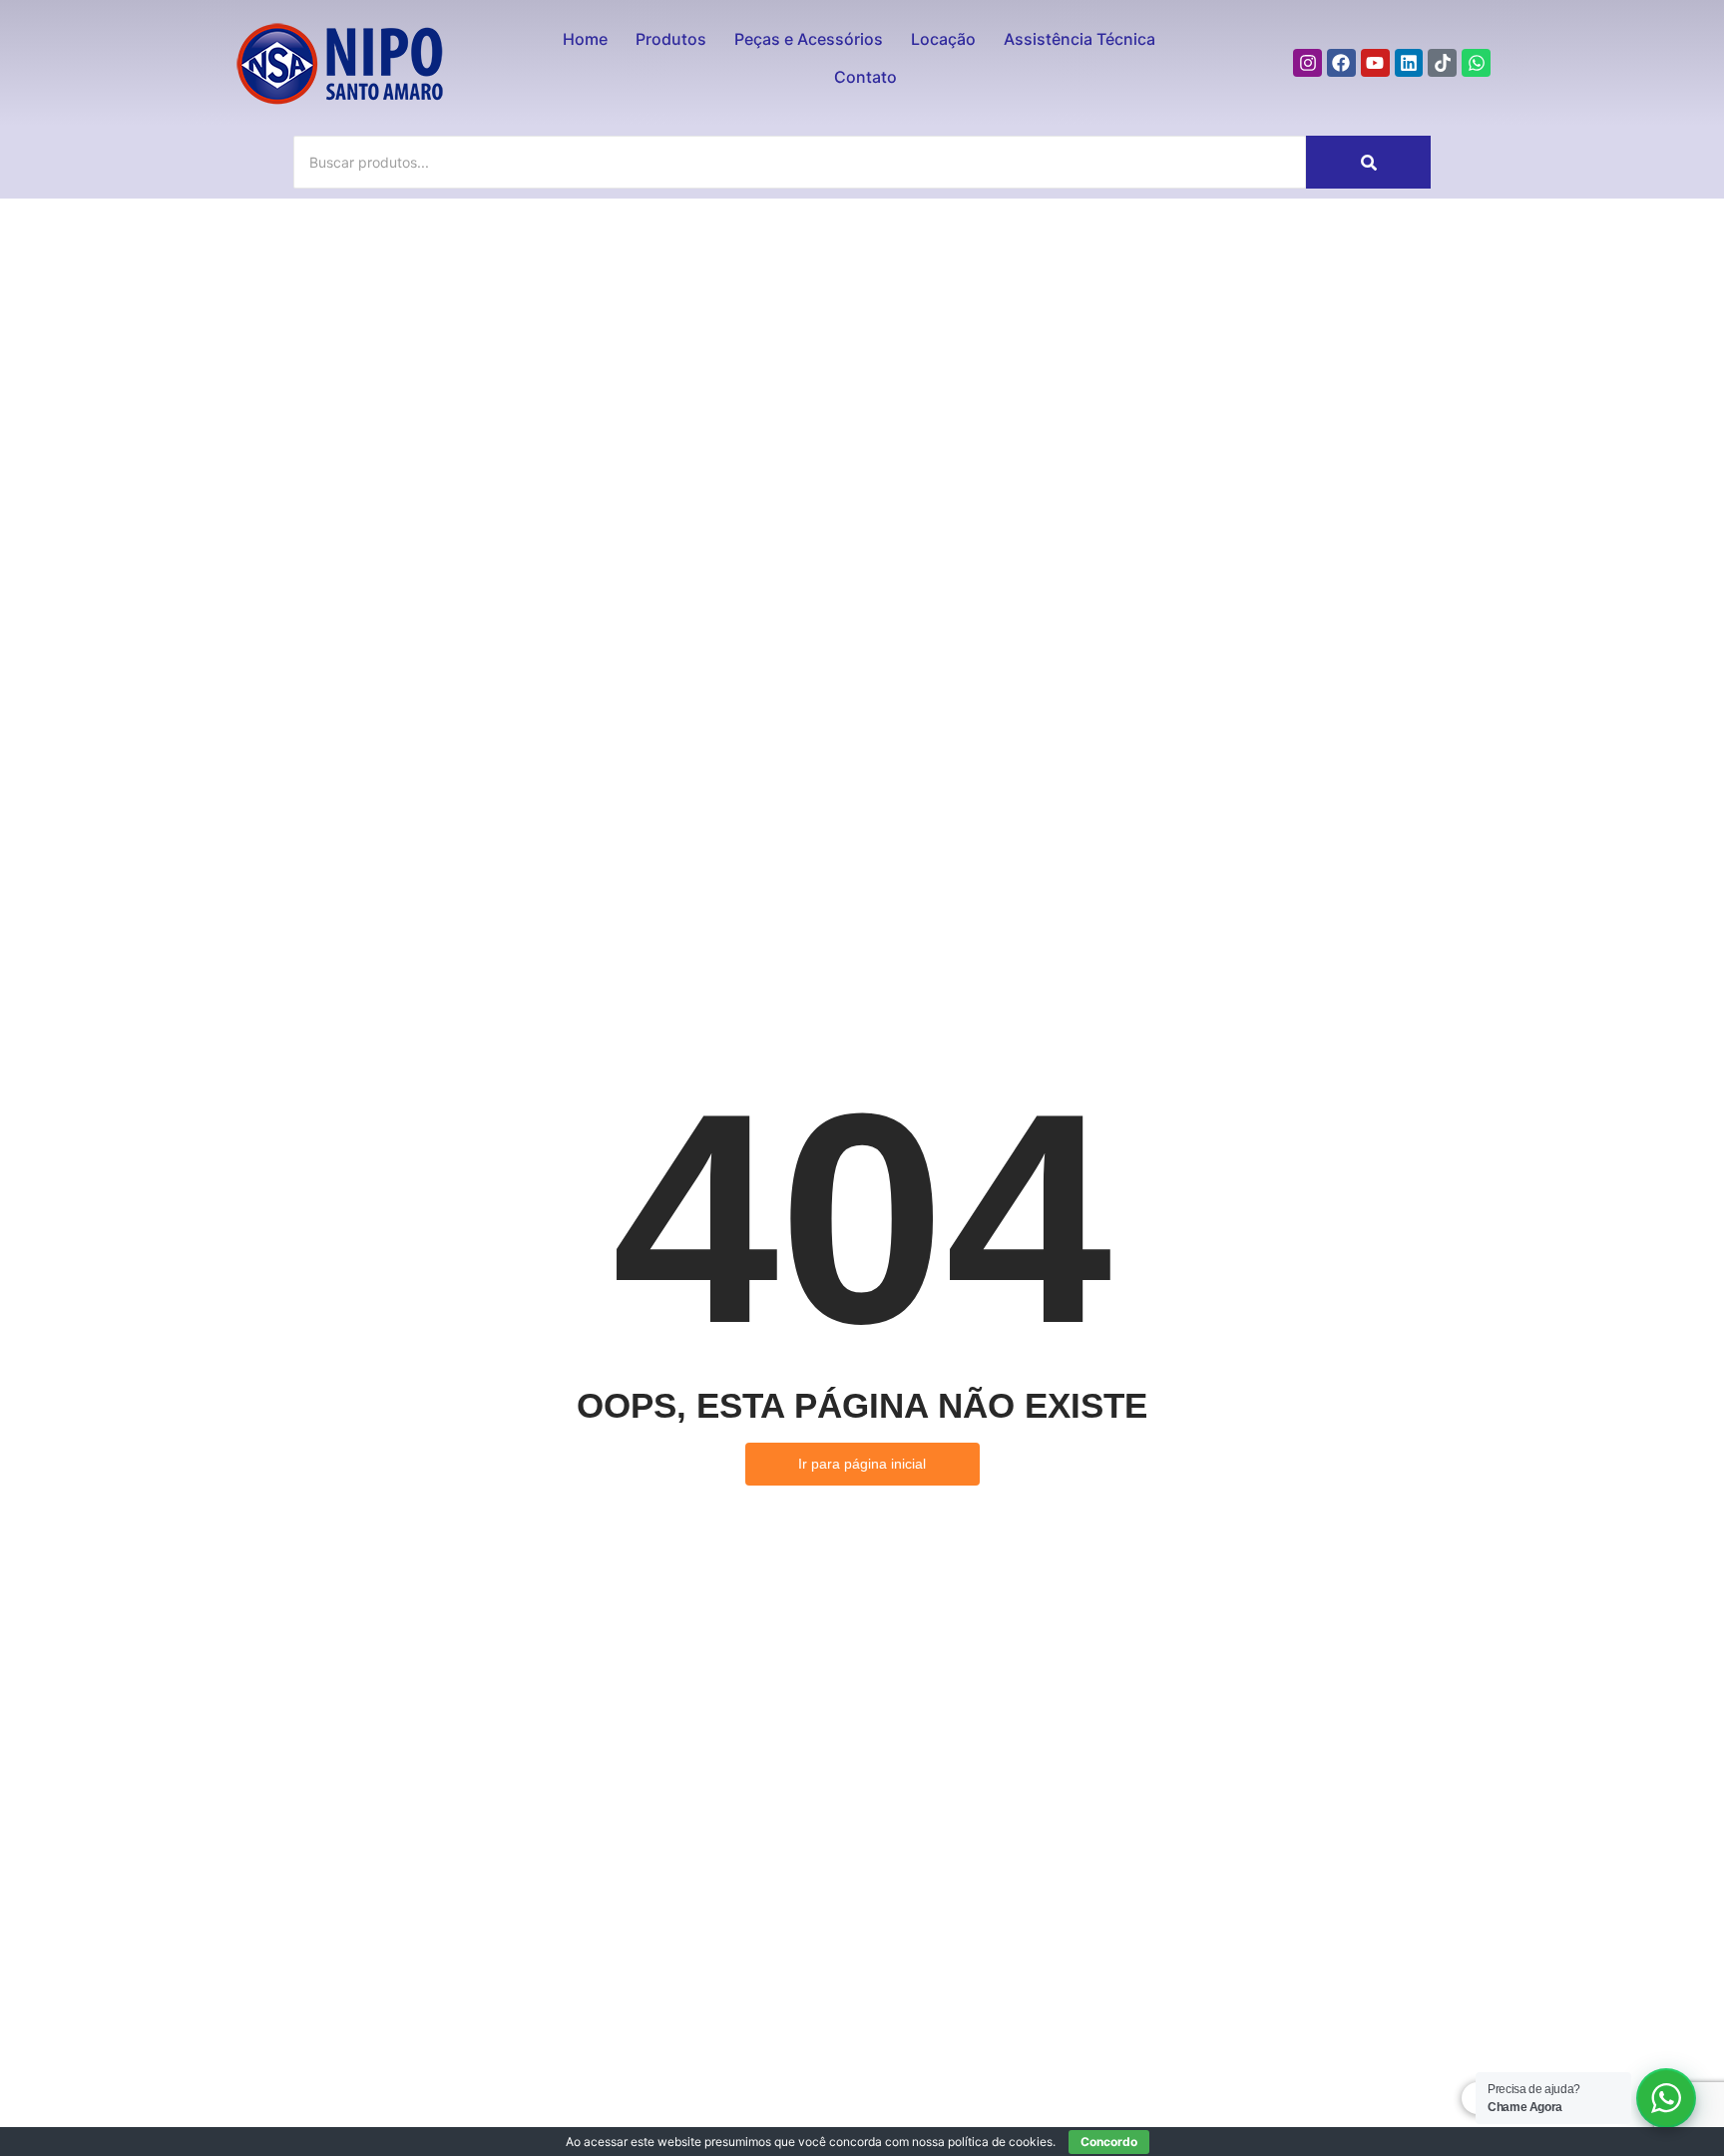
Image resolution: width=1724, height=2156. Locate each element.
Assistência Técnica (1079, 39)
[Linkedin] (1409, 63)
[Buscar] (1368, 162)
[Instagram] (1307, 63)
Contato (865, 77)
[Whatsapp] (1476, 63)
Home (585, 39)
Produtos (671, 39)
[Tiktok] (1442, 63)
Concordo (1109, 2142)
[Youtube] (1375, 63)
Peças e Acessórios (809, 39)
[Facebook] (1341, 63)
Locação (943, 39)
